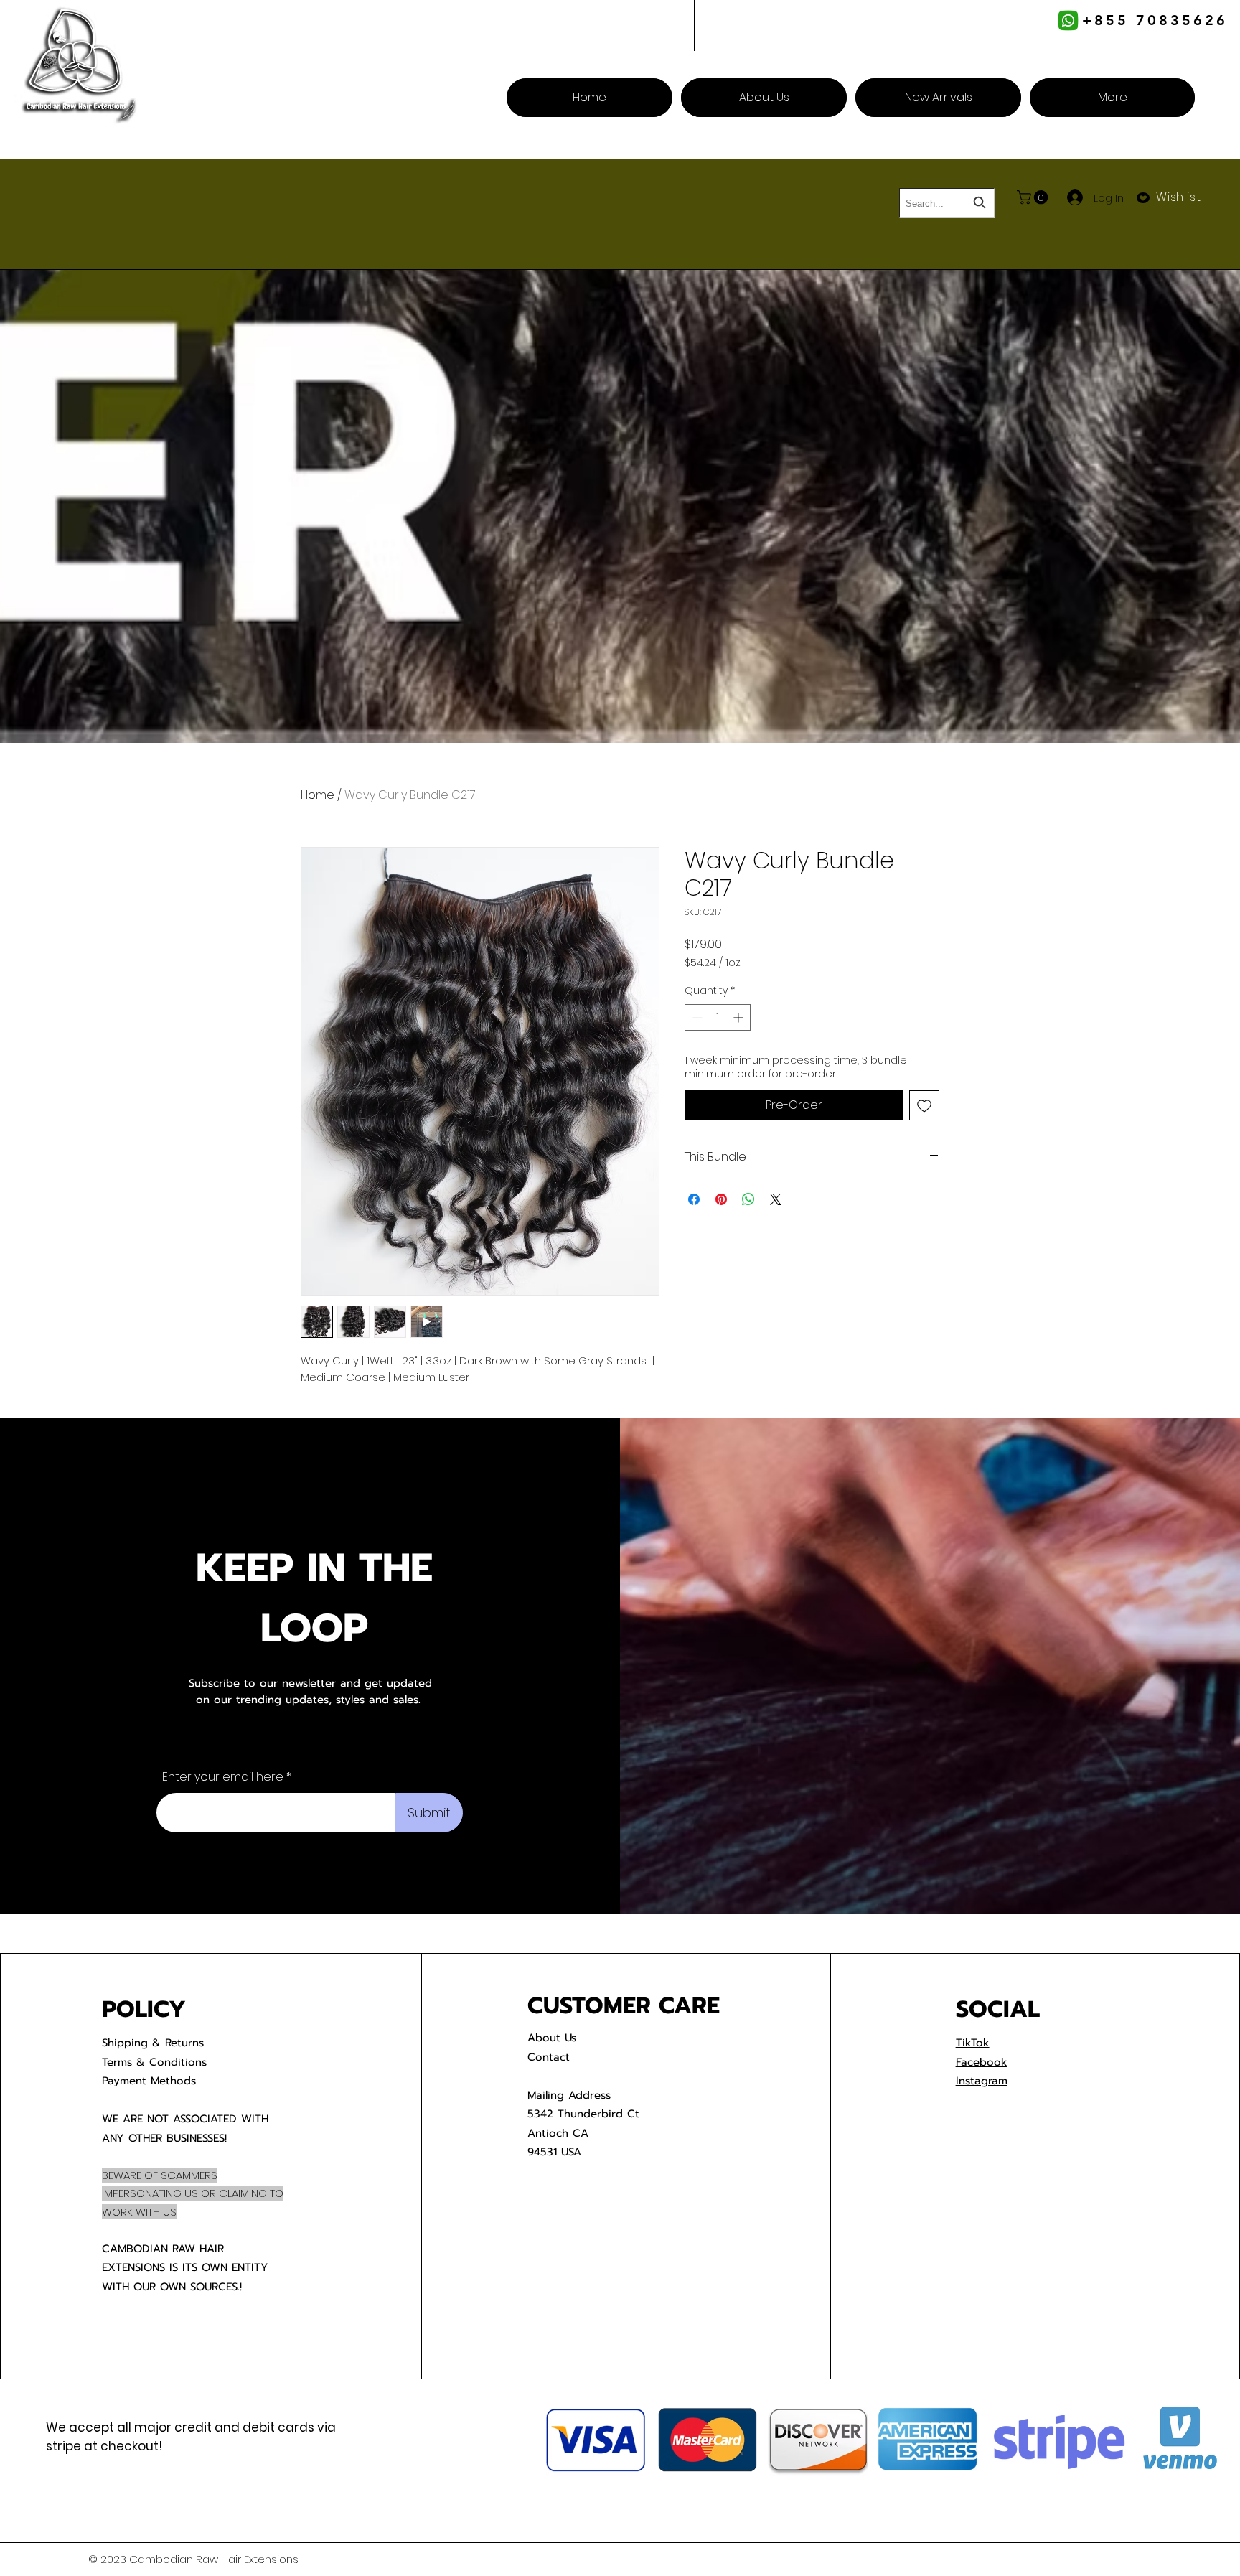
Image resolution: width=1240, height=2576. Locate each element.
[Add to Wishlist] (924, 1105)
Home (318, 795)
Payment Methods (149, 2081)
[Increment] (739, 1017)
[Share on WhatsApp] (748, 1199)
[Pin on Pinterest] (721, 1199)
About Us (552, 2038)
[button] (1034, 197)
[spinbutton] (718, 1017)
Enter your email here (223, 1777)
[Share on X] (776, 1199)
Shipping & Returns (153, 2043)
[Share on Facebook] (694, 1199)
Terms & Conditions (154, 2062)
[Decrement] (696, 1017)
